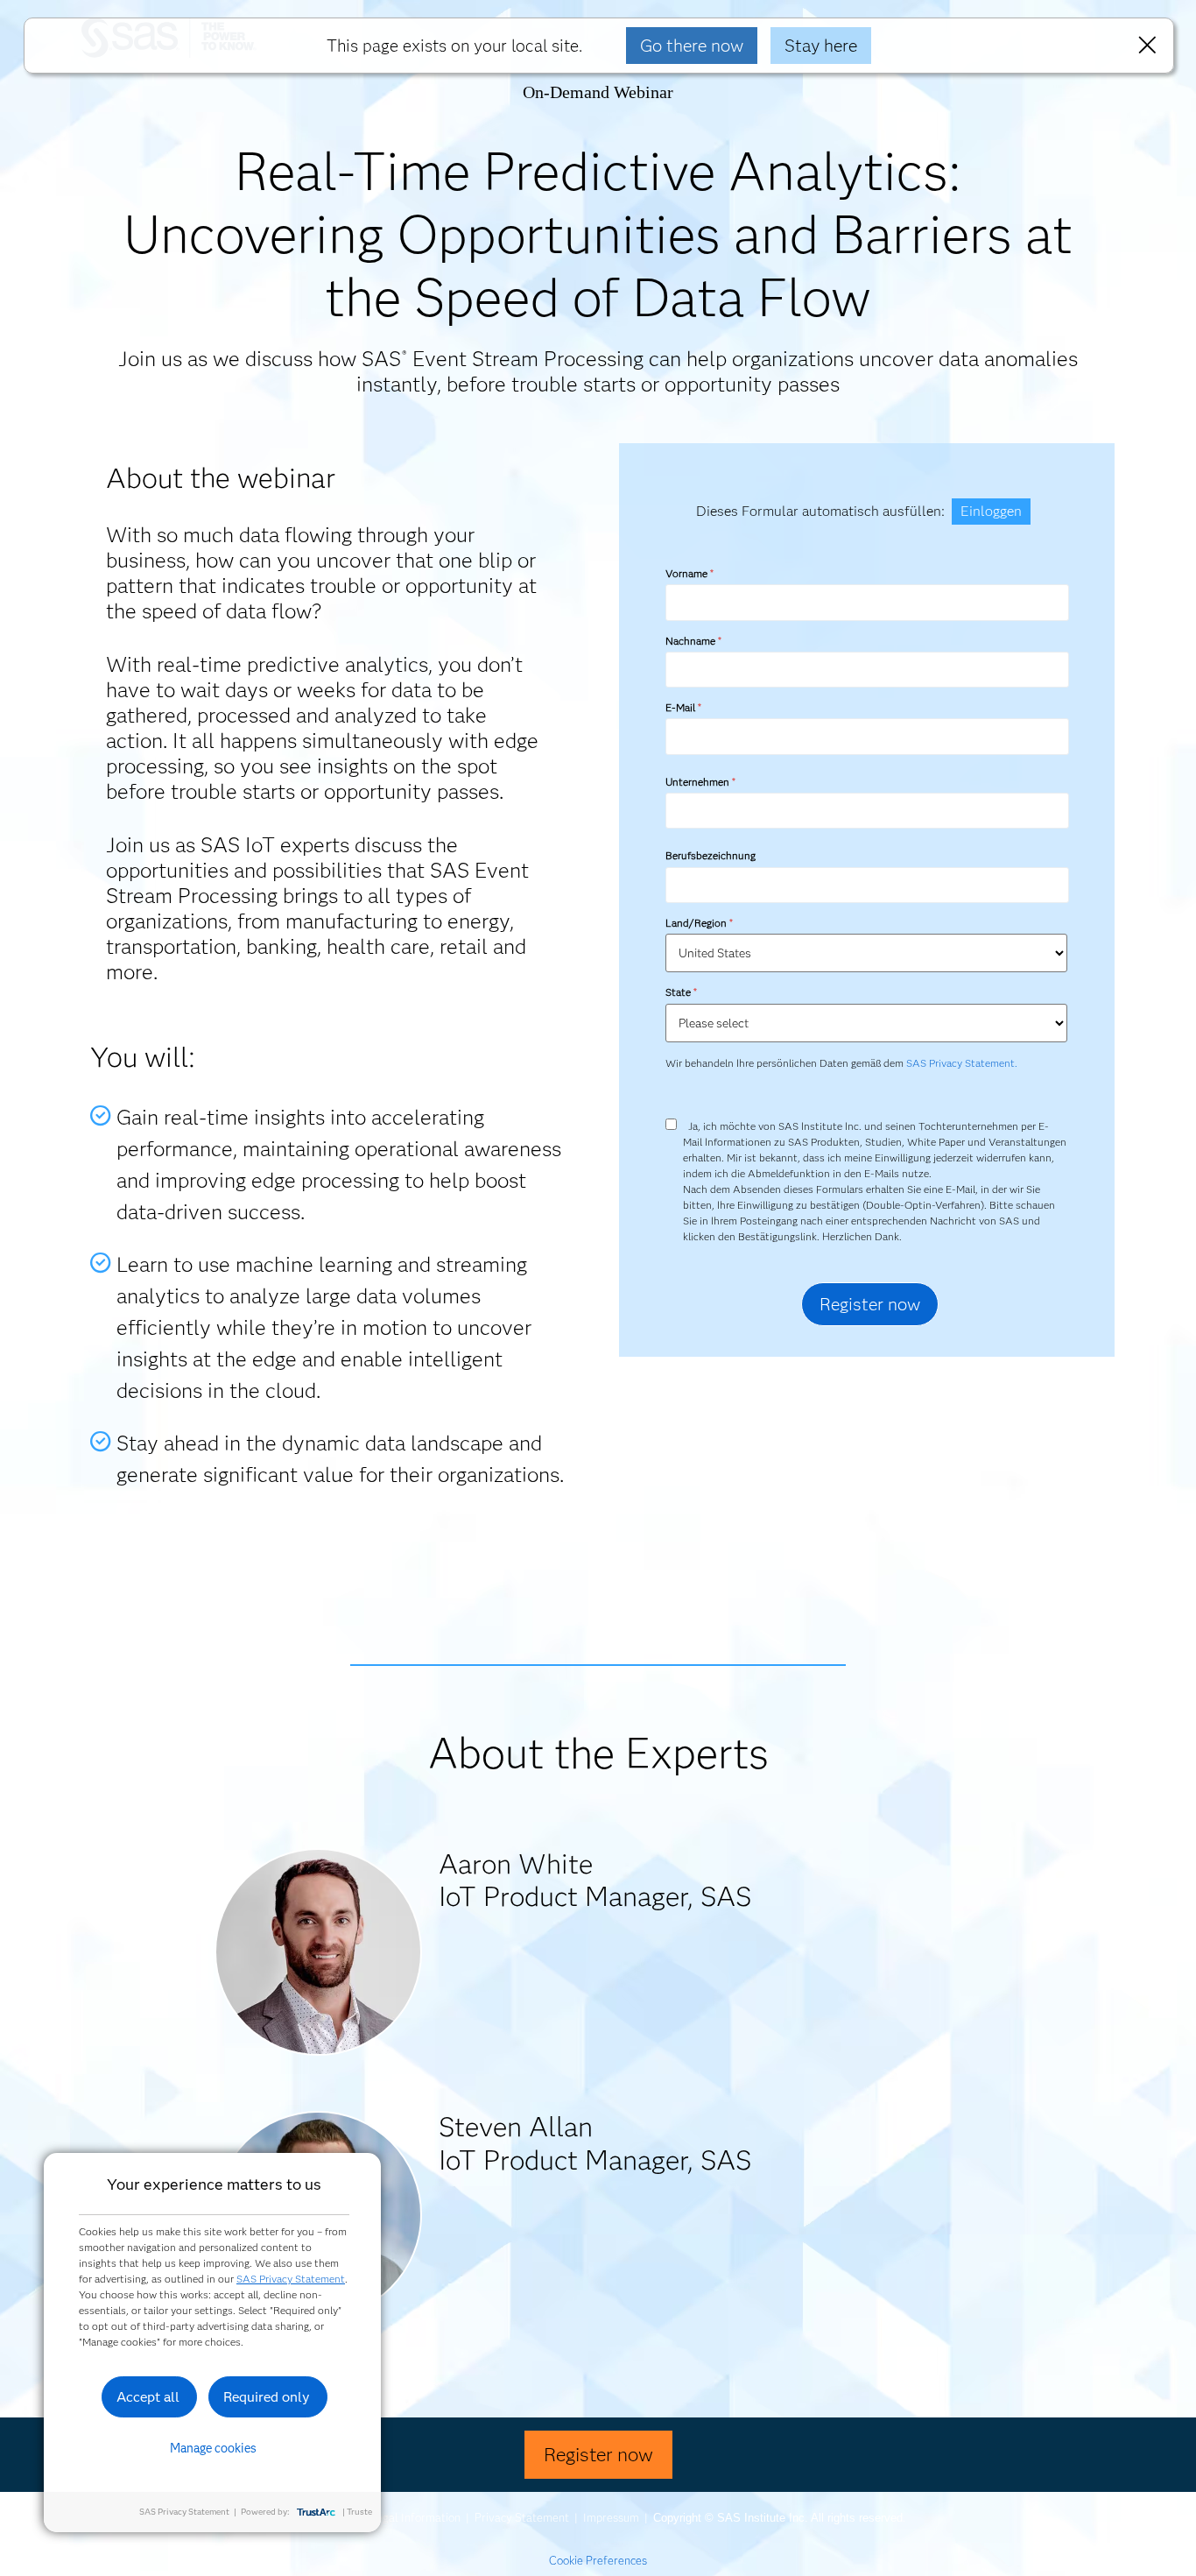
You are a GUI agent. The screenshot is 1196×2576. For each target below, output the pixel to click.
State (681, 992)
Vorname (689, 573)
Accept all (148, 2397)
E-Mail (683, 707)
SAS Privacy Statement (291, 2279)
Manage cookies (213, 2448)
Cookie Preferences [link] (598, 2560)
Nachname (693, 641)
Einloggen (991, 511)
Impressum (611, 2517)
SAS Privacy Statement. (962, 1063)
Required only (267, 2397)
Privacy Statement (522, 2517)
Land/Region (699, 923)
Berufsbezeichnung (712, 855)
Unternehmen (700, 782)
